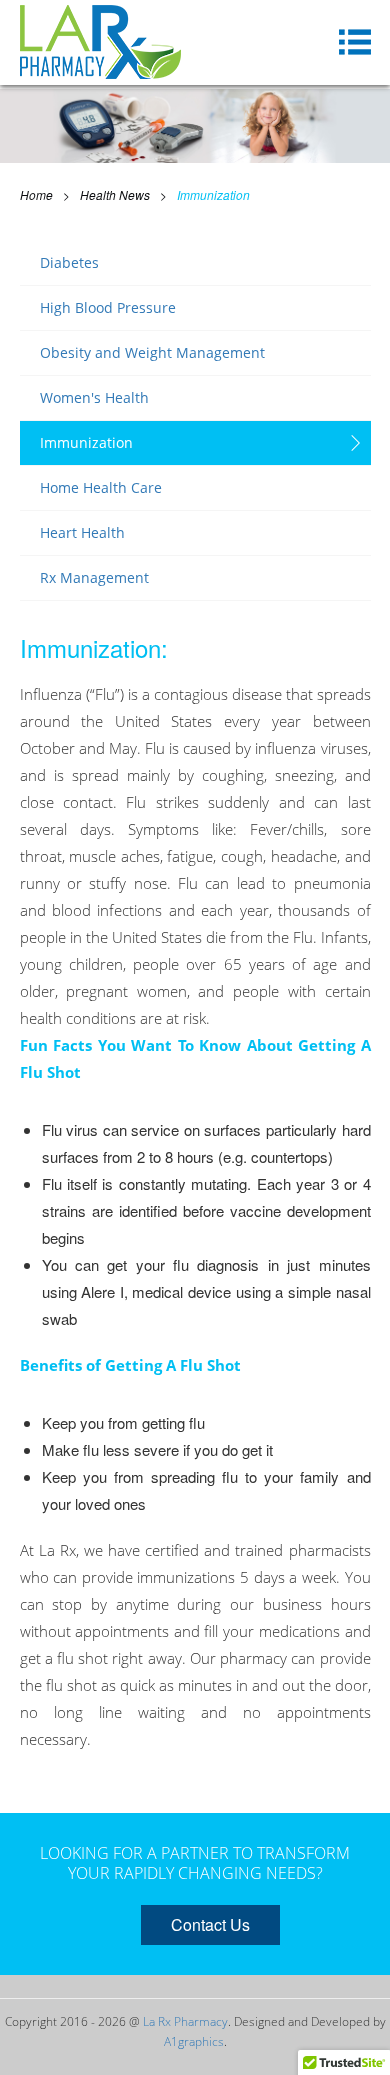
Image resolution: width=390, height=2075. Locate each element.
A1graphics (194, 2041)
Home (36, 194)
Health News (115, 194)
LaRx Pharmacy (100, 42)
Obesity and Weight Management (152, 352)
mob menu (355, 42)
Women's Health (94, 397)
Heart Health (82, 532)
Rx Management (94, 577)
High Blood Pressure (108, 307)
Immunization (213, 194)
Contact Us (210, 1924)
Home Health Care (101, 487)
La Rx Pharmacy (185, 2021)
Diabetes (69, 262)
